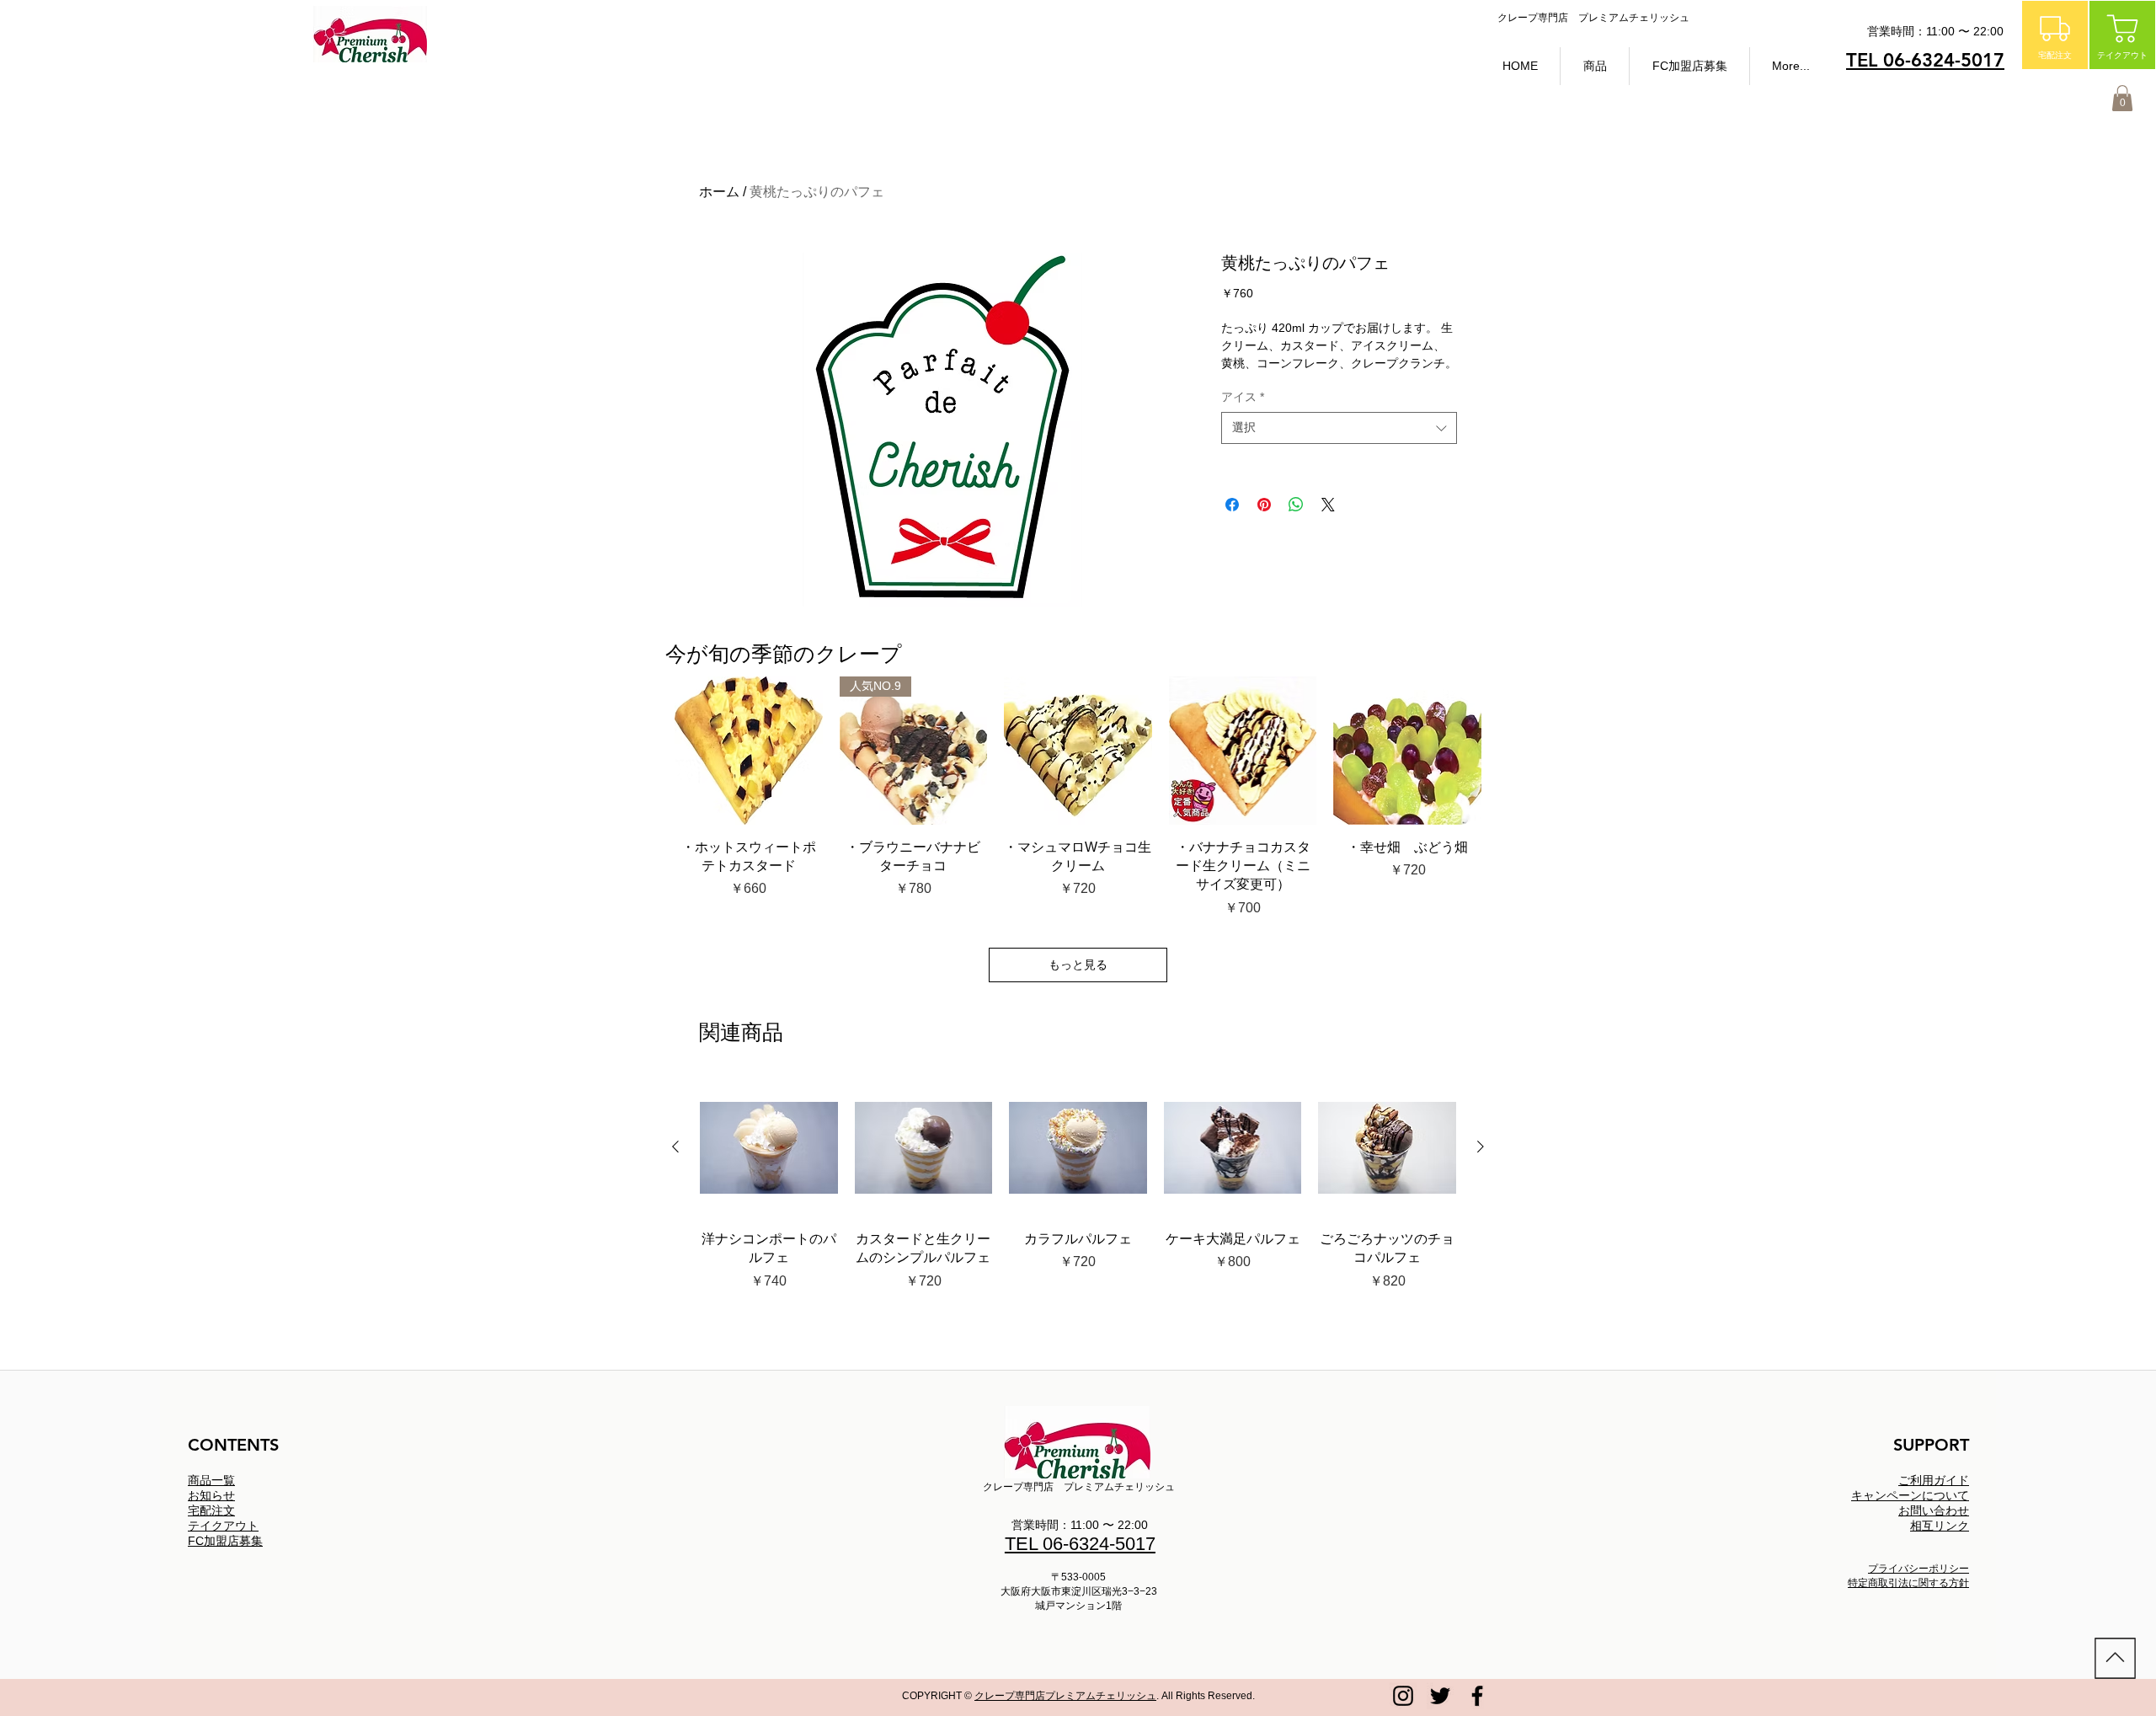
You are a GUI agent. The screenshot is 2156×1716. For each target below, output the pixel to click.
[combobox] (1339, 428)
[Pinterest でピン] (1264, 505)
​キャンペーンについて (1910, 1495)
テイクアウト (223, 1526)
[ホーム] (2115, 1658)
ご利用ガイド (1934, 1480)
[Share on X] (1328, 505)
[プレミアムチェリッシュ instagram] (1403, 1696)
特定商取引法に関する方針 (1908, 1583)
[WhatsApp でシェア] (1296, 505)
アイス (1243, 397)
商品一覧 (211, 1480)
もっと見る (1078, 965)
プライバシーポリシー (1919, 1569)
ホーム (719, 192)
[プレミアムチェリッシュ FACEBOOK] (1477, 1696)
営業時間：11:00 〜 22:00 (1080, 1525)
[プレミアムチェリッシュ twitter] (1440, 1696)
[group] (1078, 1194)
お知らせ (211, 1495)
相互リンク (1940, 1526)
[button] (1595, 66)
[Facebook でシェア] (1232, 505)
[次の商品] (1481, 1147)
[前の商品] (675, 1147)
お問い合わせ (1934, 1510)
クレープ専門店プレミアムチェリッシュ (1065, 1696)
